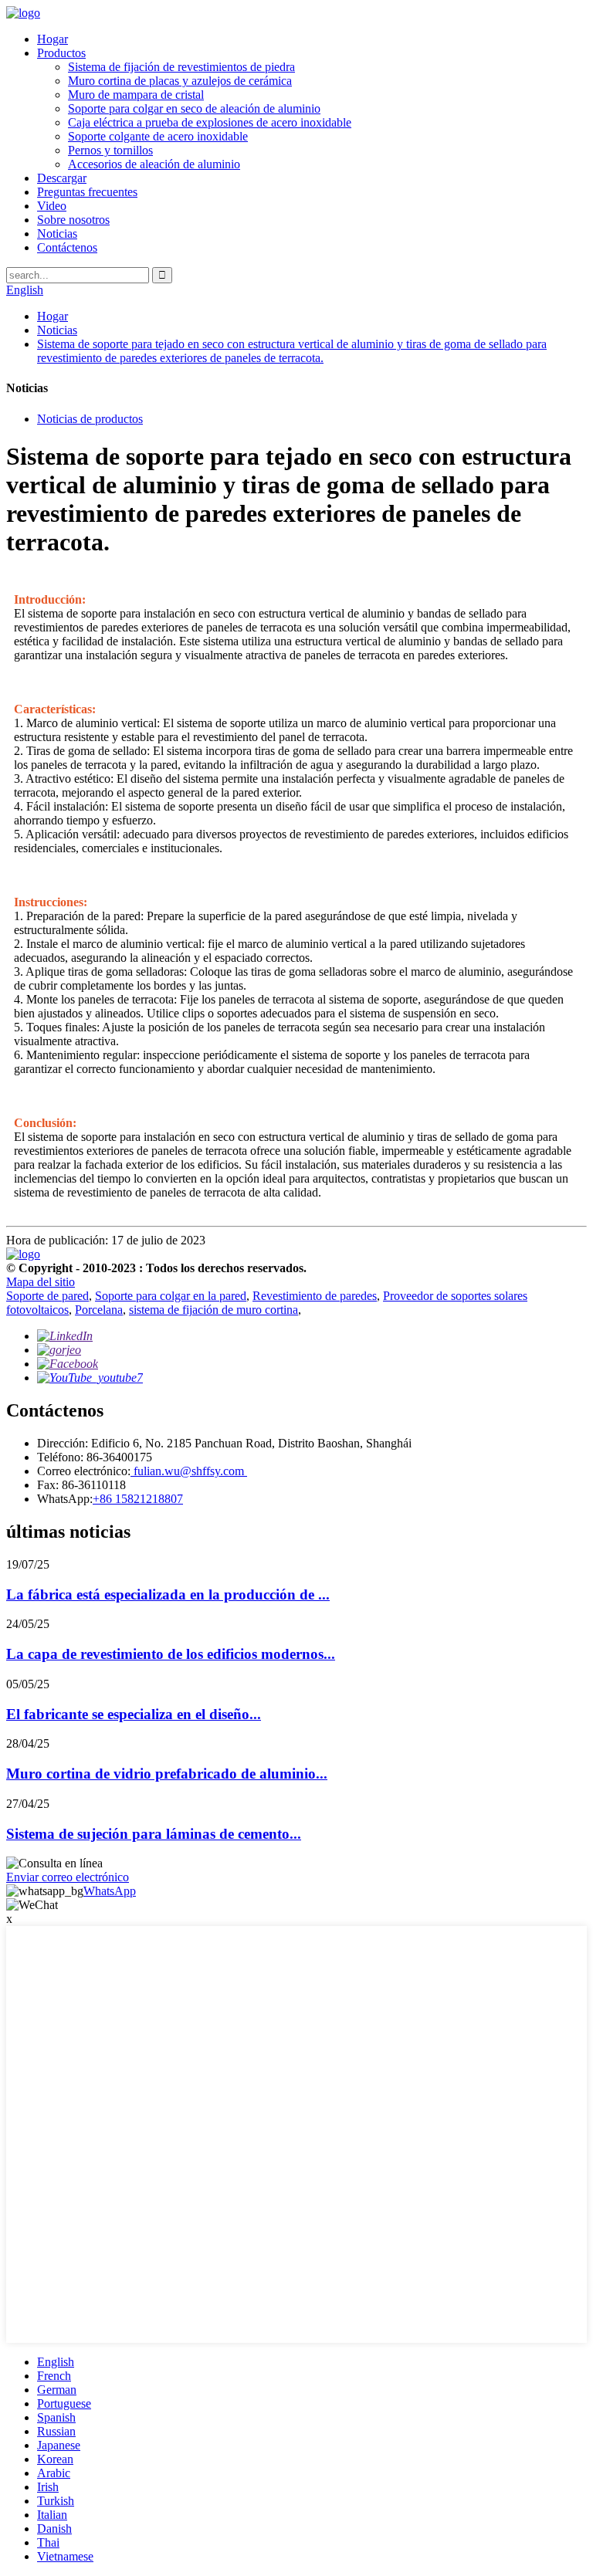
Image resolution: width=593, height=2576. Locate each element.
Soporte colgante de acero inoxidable (158, 136)
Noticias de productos (90, 419)
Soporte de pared (47, 1296)
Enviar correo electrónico (68, 1877)
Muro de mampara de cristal (136, 95)
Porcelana (99, 1310)
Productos (61, 53)
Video (52, 206)
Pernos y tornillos (110, 150)
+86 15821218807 (138, 1499)
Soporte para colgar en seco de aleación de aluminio (194, 108)
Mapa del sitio (41, 1282)
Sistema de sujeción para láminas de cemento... (154, 1834)
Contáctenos (67, 247)
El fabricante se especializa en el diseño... (134, 1714)
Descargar (62, 178)
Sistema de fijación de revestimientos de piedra (181, 67)
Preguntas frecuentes (87, 192)
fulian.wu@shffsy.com (189, 1471)
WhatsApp (110, 1891)
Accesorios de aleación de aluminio (154, 164)
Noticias (57, 234)
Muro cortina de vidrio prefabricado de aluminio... (167, 1774)
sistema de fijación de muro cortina (213, 1310)
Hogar (53, 39)
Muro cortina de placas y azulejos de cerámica (180, 81)
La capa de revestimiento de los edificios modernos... (171, 1654)
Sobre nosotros (73, 220)
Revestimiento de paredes (315, 1296)
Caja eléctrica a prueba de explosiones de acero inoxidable (210, 122)
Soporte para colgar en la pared (171, 1296)
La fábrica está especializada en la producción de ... (168, 1594)
